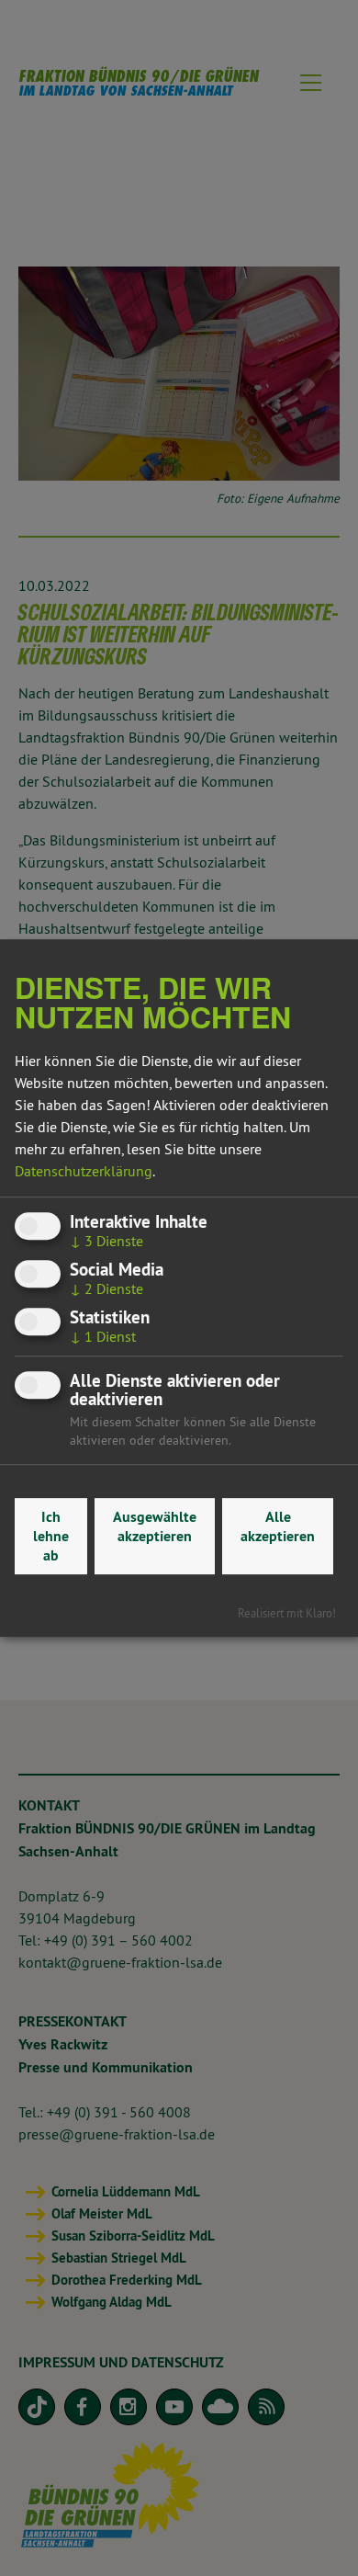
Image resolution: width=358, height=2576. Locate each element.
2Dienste (106, 1288)
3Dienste (106, 1241)
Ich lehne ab (51, 1536)
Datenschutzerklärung (84, 1171)
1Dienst (103, 1336)
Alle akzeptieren (278, 1526)
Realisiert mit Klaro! (287, 1613)
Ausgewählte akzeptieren (155, 1526)
